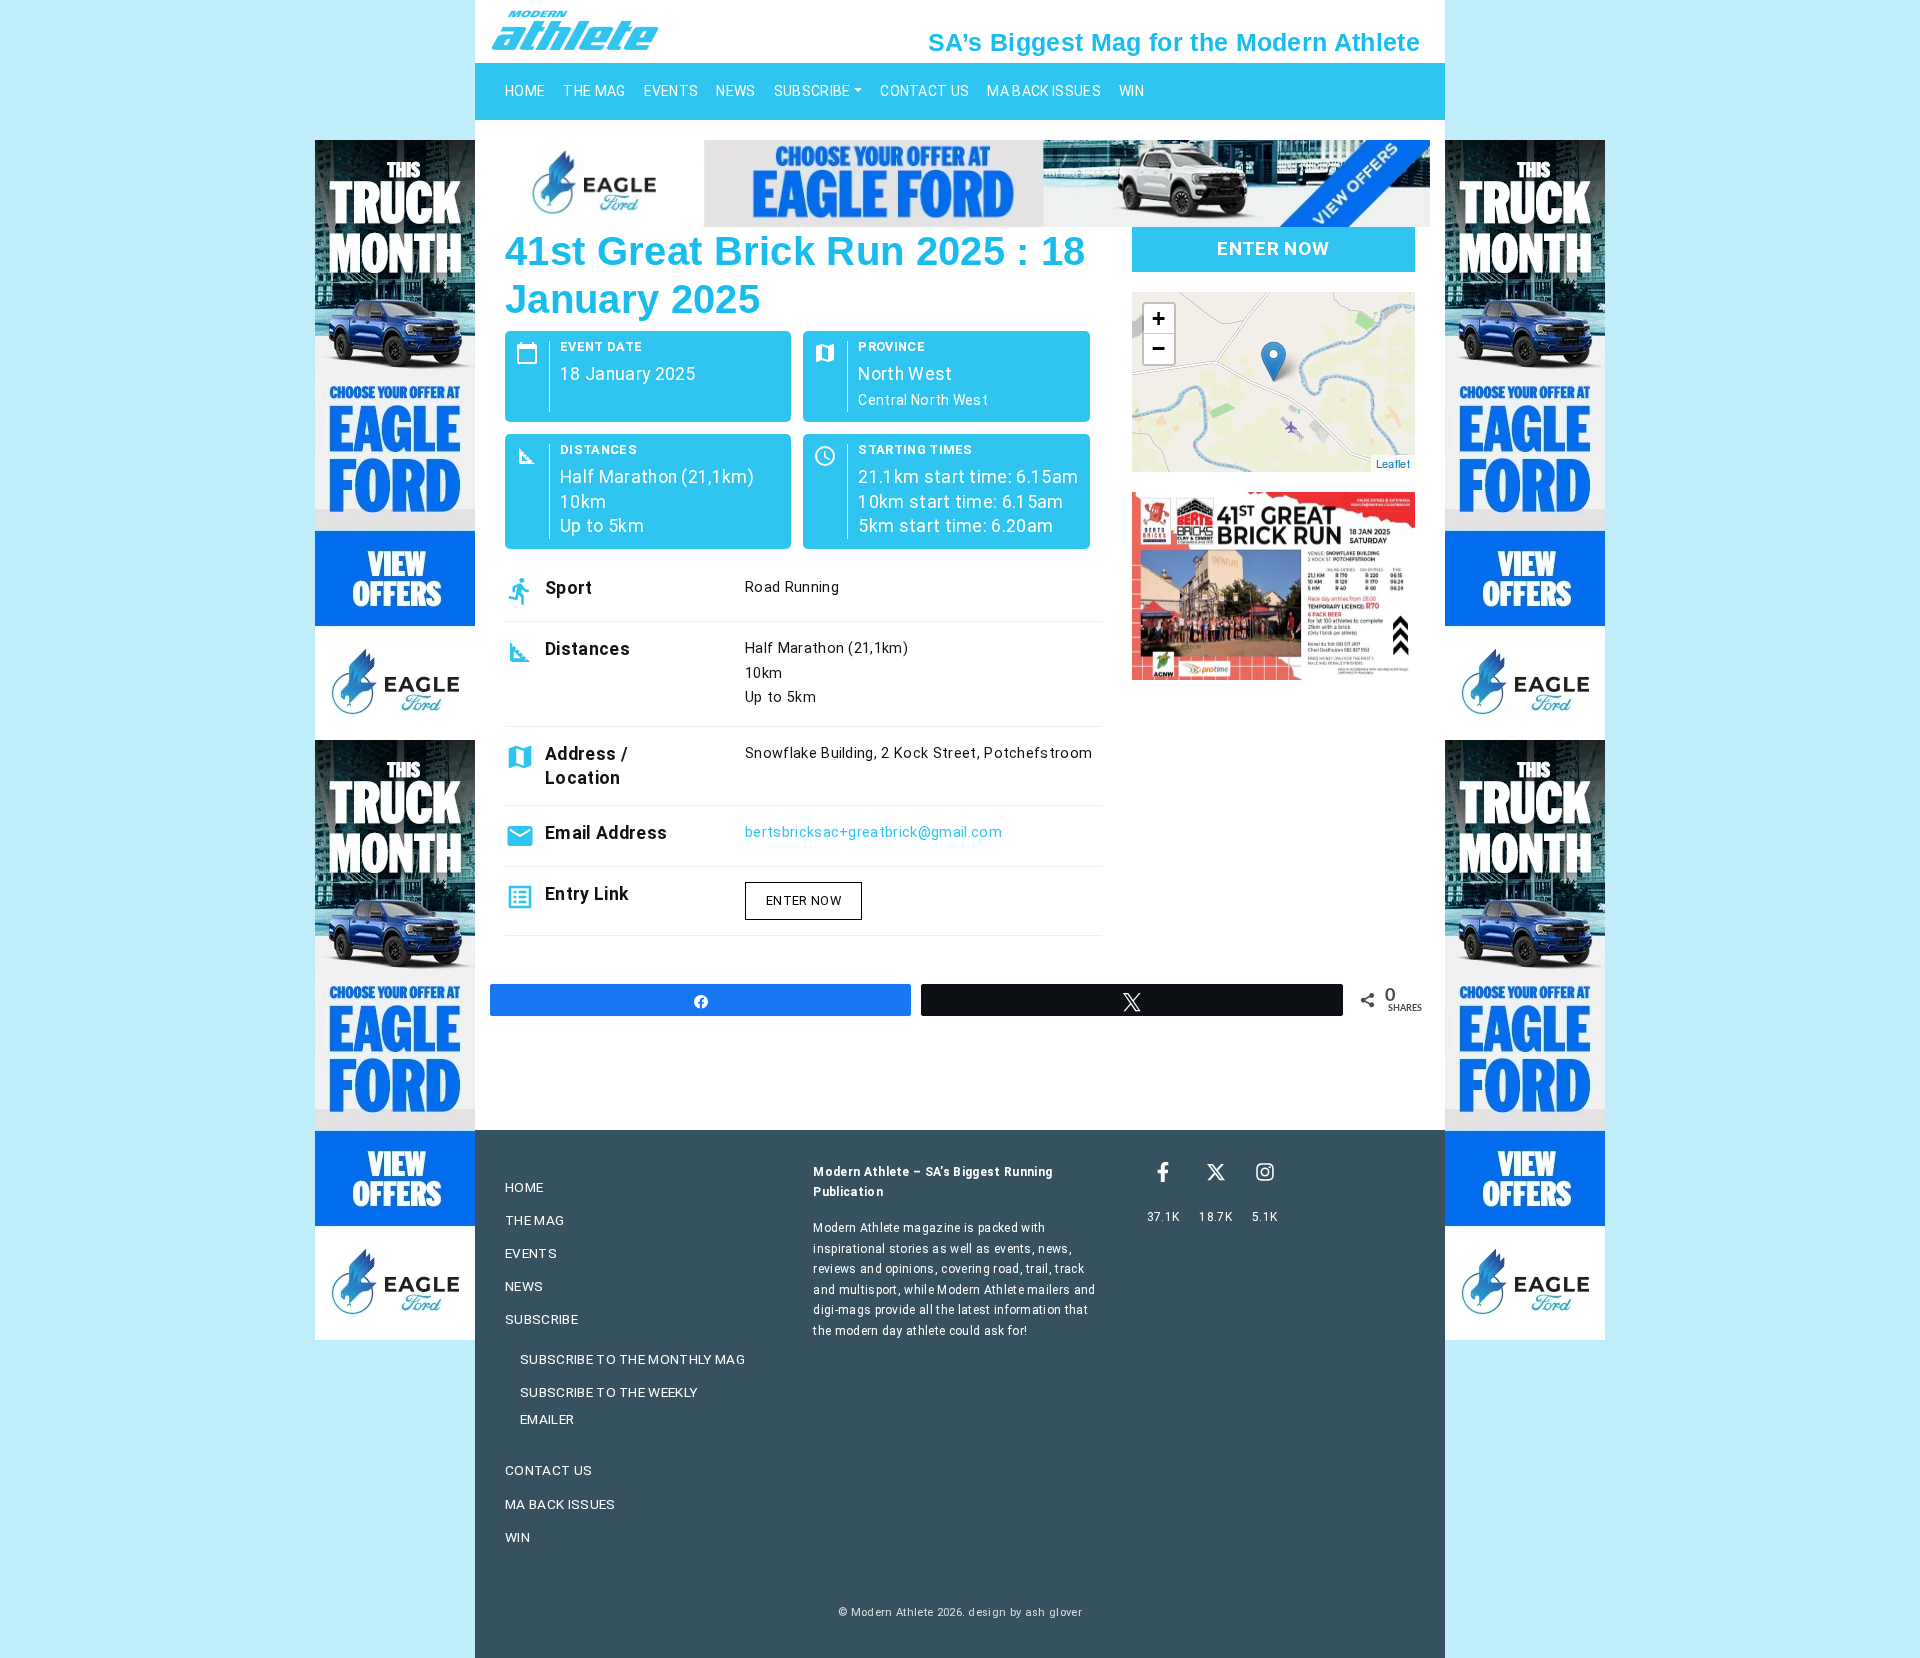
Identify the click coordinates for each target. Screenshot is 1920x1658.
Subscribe (812, 91)
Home (525, 91)
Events (671, 91)
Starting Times (915, 450)
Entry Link (586, 894)
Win (1131, 91)
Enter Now (803, 900)
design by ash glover (1024, 1612)
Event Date (601, 347)
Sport (569, 588)
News (735, 91)
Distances (598, 450)
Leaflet (1393, 463)
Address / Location (586, 766)
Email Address (606, 833)
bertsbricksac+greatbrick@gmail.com (873, 832)
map (1271, 382)
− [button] (1158, 348)
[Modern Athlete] (575, 29)
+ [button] (1158, 318)
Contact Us (924, 91)
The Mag (594, 91)
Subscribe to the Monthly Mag (632, 1359)
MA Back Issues (1043, 91)
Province (891, 347)
